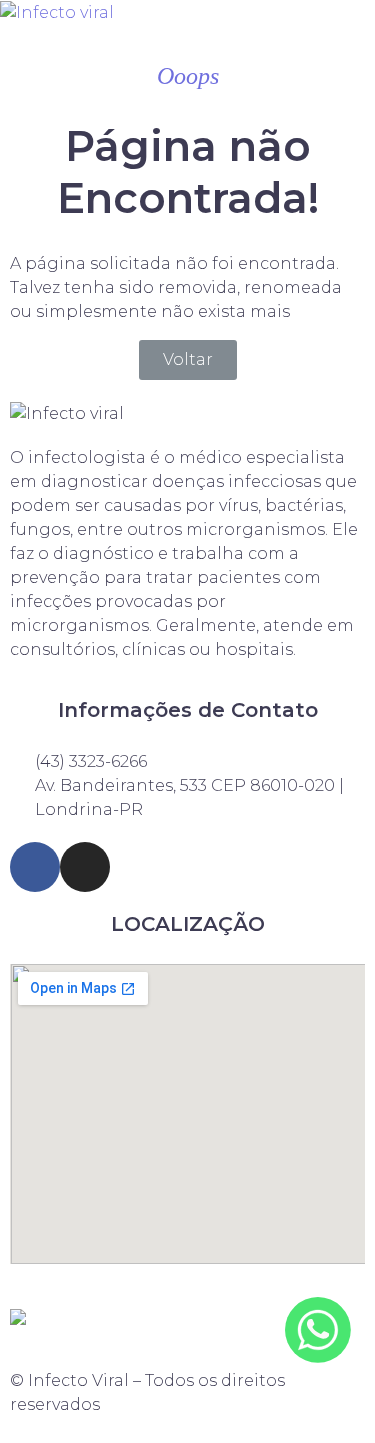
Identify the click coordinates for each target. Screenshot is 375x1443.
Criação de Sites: (188, 1297)
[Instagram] (85, 867)
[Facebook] (35, 867)
